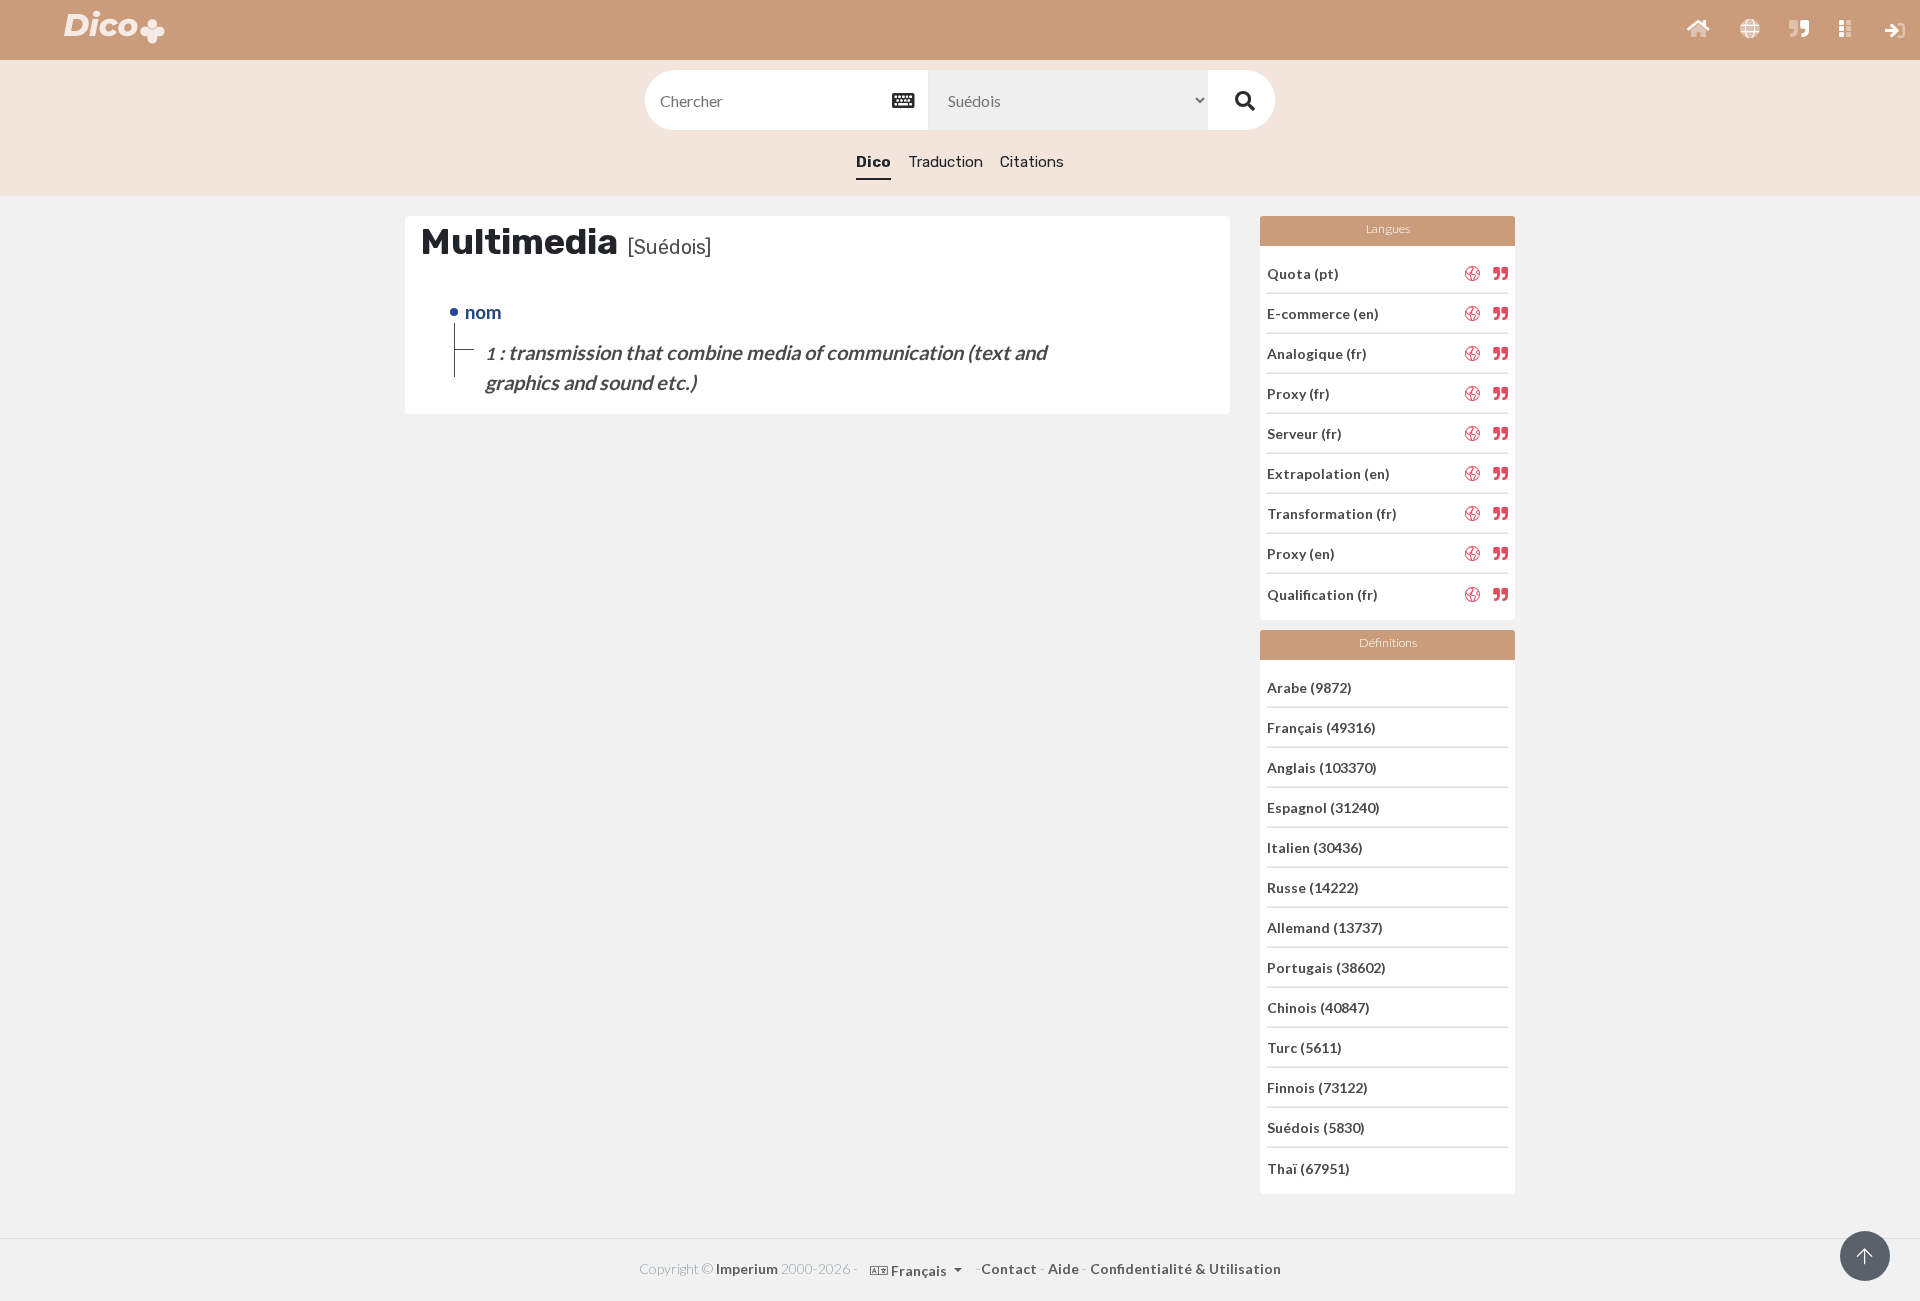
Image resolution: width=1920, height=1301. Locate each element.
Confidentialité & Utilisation (1185, 1268)
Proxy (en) (1301, 553)
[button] (1698, 30)
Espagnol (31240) (1323, 807)
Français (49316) (1321, 727)
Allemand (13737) (1325, 927)
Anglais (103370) (1322, 767)
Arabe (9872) (1309, 686)
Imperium (747, 1268)
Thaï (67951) (1308, 1167)
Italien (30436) (1315, 847)
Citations (1032, 162)
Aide (1063, 1268)
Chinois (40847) (1318, 1007)
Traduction (945, 162)
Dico (873, 162)
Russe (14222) (1313, 887)
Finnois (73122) (1317, 1087)
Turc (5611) (1304, 1047)
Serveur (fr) (1304, 433)
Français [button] (919, 1270)
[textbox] (785, 100)
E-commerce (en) (1323, 313)
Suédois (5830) (1316, 1127)
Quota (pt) (1303, 272)
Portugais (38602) (1326, 967)
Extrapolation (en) (1328, 473)
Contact (1009, 1268)
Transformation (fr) (1332, 513)
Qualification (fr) (1322, 593)
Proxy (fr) (1298, 393)
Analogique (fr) (1317, 353)
